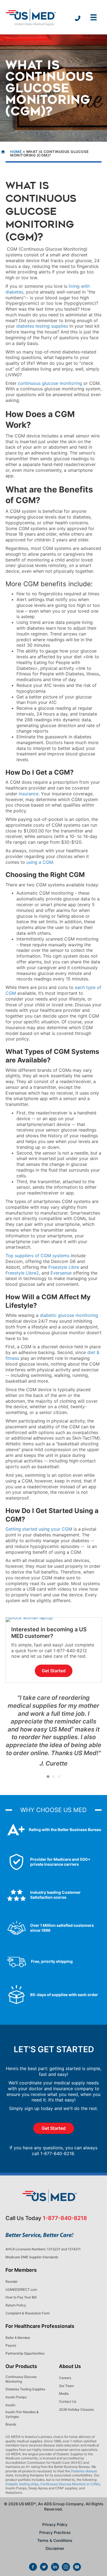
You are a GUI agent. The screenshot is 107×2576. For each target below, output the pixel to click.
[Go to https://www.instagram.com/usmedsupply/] (66, 2567)
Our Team (66, 2386)
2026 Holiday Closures (76, 2409)
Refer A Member (18, 2338)
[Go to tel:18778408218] (78, 19)
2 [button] (54, 1777)
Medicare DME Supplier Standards (32, 2257)
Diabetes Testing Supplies (25, 2389)
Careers (65, 2378)
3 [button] (59, 1777)
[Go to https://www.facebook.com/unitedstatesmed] (33, 2567)
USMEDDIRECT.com (21, 2289)
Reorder (12, 2282)
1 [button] (48, 1777)
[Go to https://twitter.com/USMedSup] (44, 2567)
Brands (11, 2424)
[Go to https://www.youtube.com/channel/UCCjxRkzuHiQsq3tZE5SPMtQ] (77, 2567)
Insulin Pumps (16, 2397)
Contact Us (68, 2401)
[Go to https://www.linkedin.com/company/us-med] (55, 2567)
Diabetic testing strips (22, 2484)
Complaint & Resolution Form (28, 2313)
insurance (29, 794)
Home (16, 152)
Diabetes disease (84, 2471)
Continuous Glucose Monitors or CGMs (70, 2484)
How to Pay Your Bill (21, 2297)
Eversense (61, 1273)
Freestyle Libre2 (22, 1273)
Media (64, 2393)
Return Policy (16, 2305)
